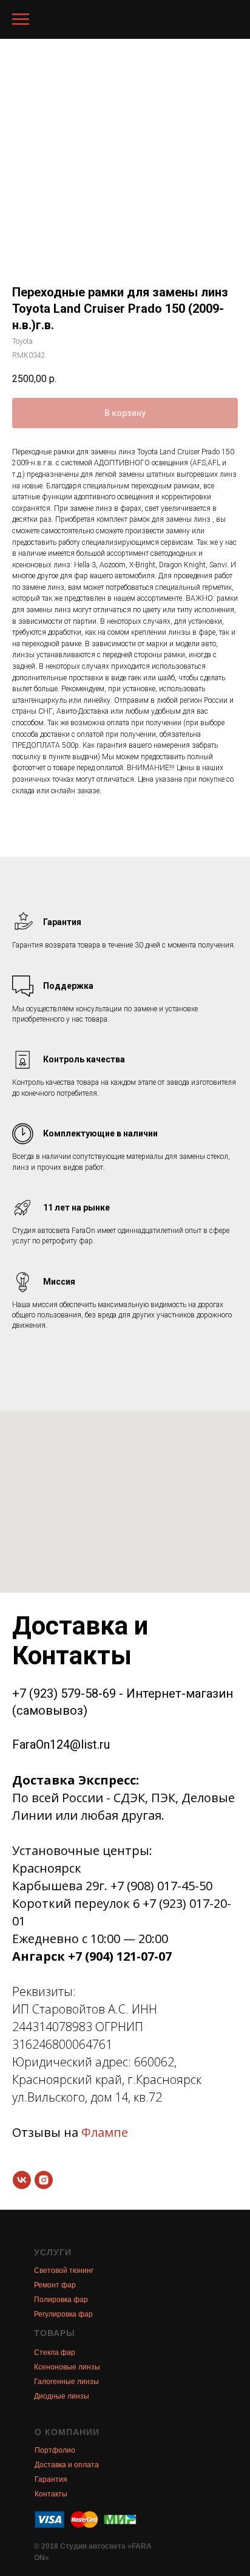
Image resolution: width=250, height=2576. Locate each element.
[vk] (22, 2180)
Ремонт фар (55, 2285)
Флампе (105, 2132)
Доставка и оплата (67, 2465)
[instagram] (44, 2180)
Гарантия (51, 2479)
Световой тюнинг (64, 2270)
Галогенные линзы (66, 2382)
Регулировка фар (63, 2314)
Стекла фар (55, 2352)
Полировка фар (61, 2300)
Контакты (51, 2494)
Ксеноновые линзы (67, 2367)
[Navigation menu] (21, 19)
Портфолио (55, 2450)
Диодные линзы (62, 2396)
